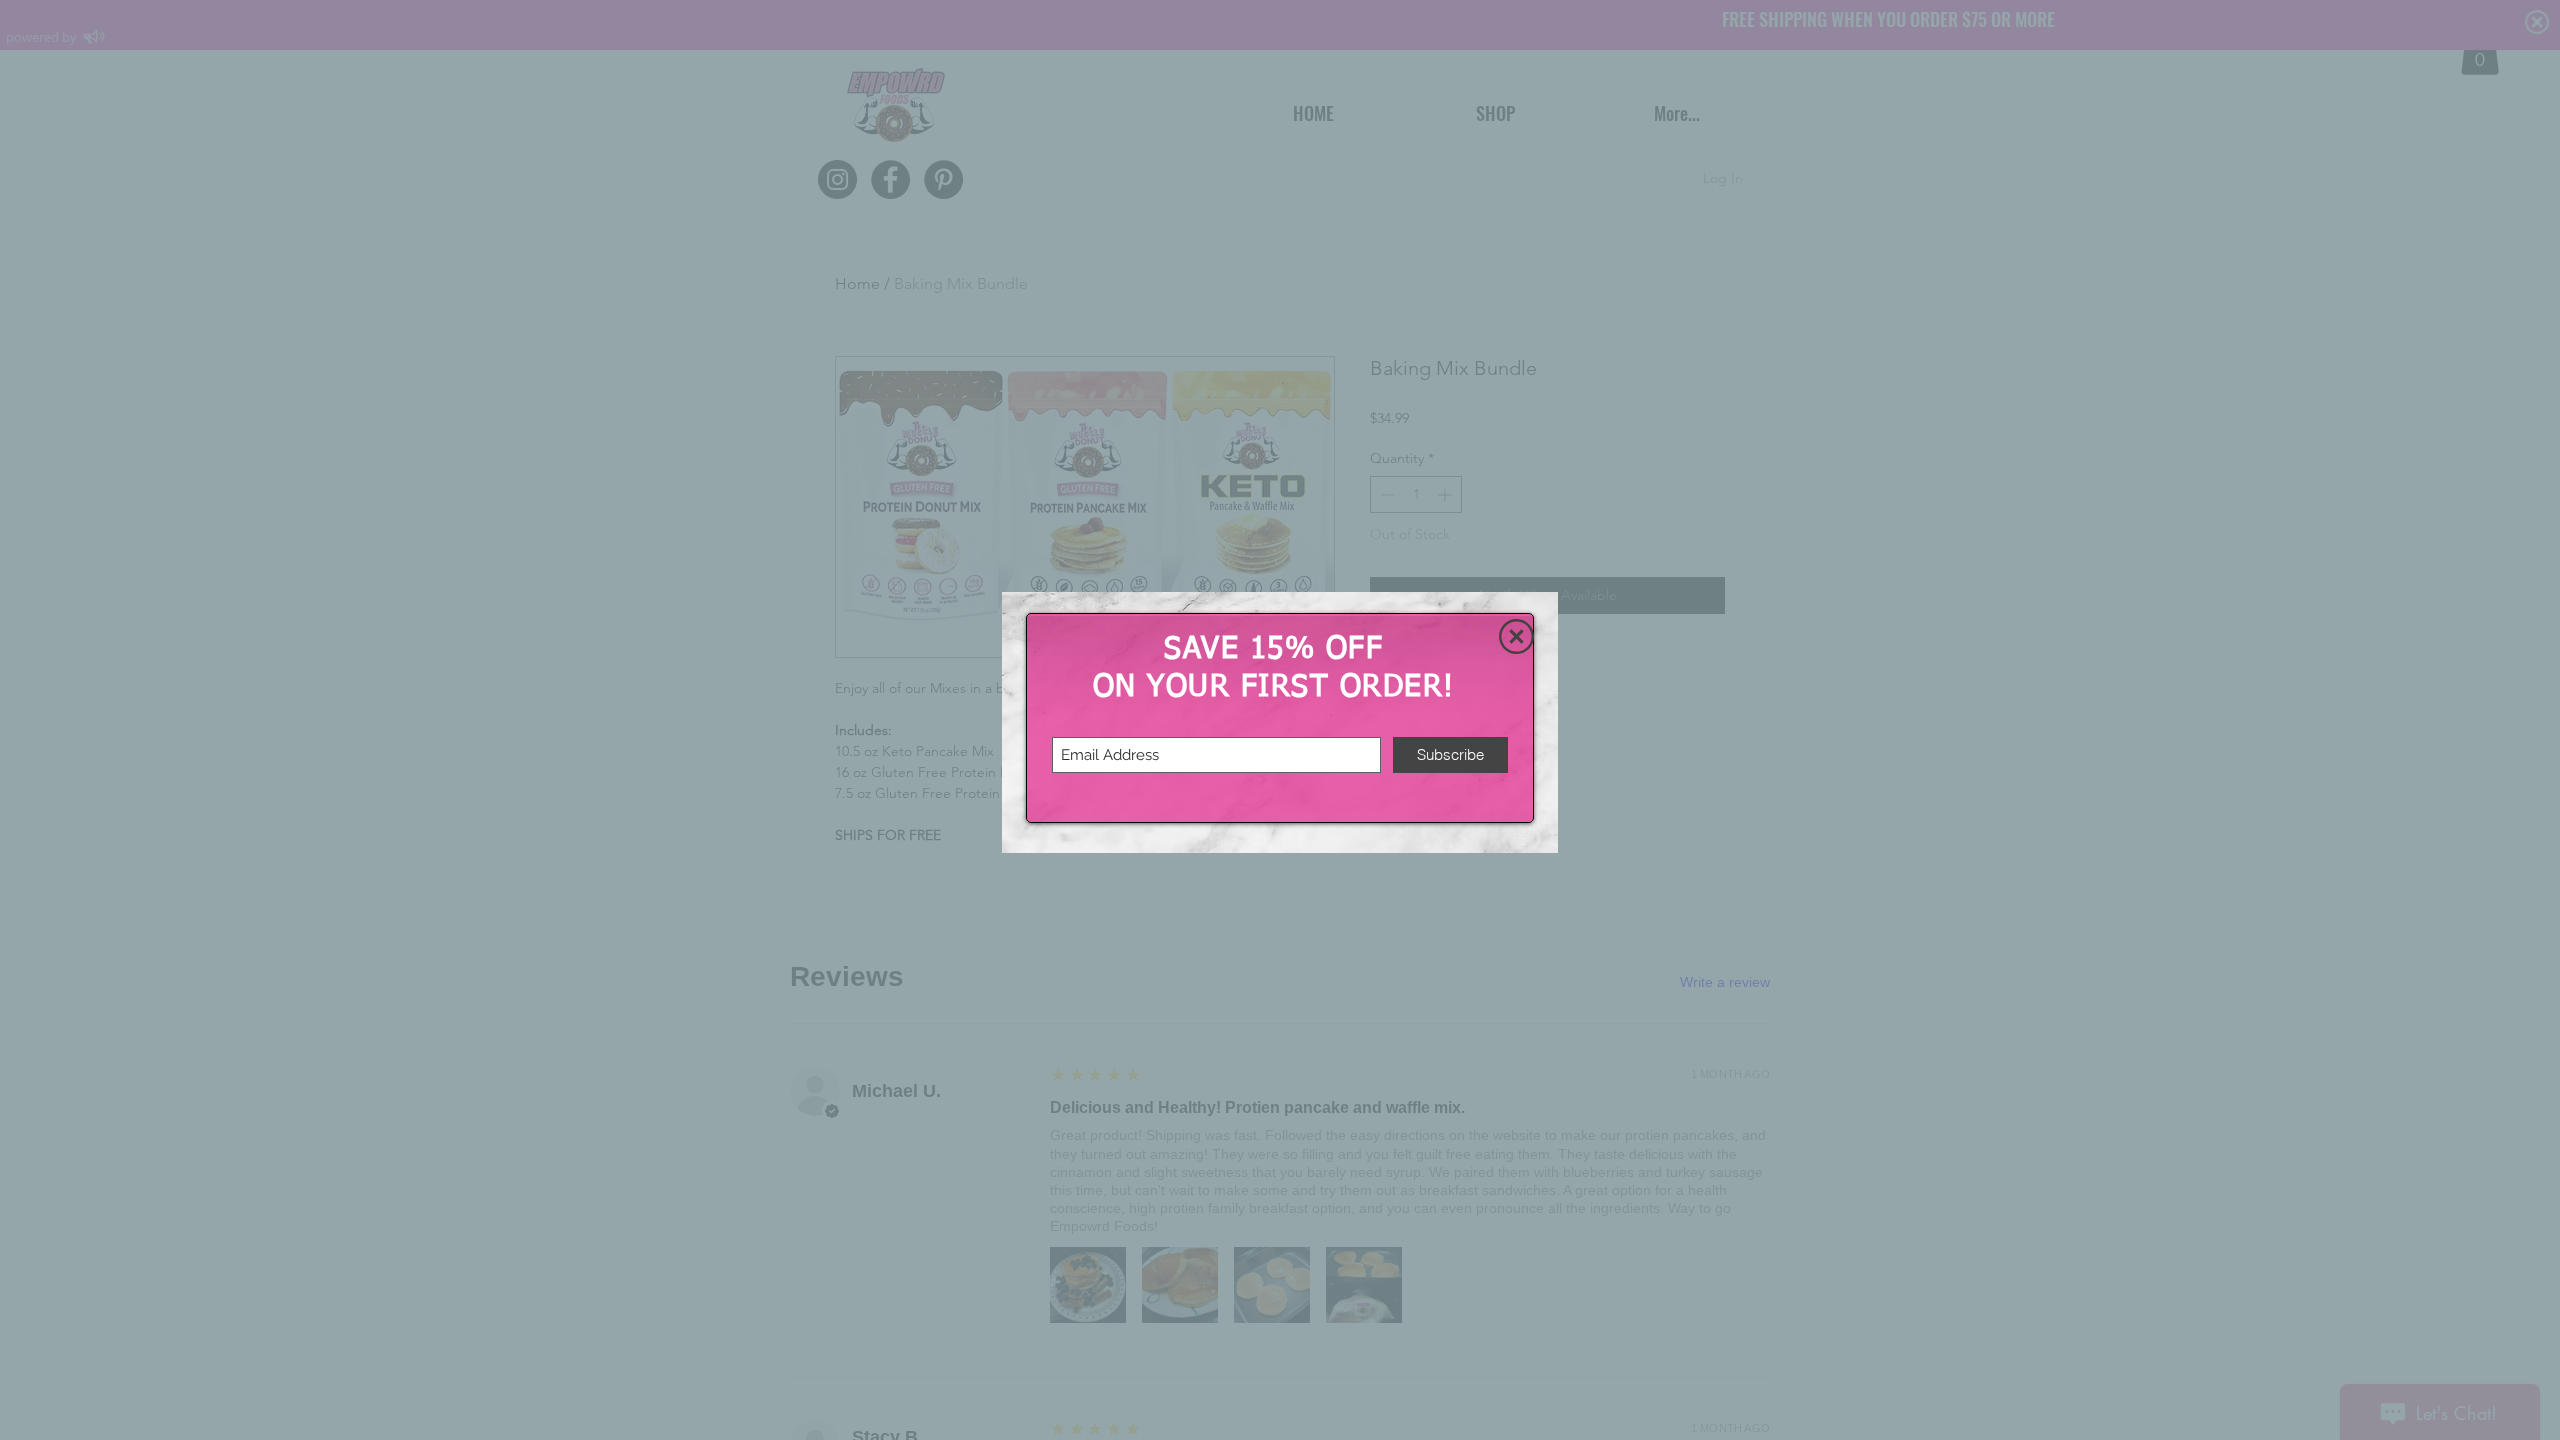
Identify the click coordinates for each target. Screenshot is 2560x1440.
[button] (1516, 636)
